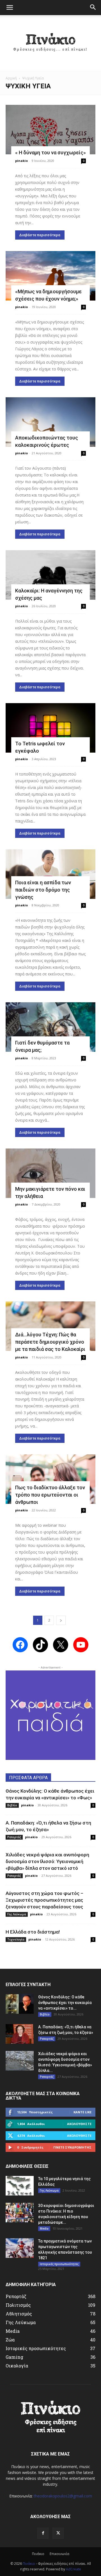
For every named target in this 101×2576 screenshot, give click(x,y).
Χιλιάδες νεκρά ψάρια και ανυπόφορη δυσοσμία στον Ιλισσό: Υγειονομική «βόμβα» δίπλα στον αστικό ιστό (47, 1861)
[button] (10, 8)
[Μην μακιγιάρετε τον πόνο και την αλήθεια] (50, 1173)
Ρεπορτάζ (14, 1837)
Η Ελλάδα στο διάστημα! (33, 1932)
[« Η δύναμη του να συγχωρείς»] (50, 130)
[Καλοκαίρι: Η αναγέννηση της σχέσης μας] (50, 575)
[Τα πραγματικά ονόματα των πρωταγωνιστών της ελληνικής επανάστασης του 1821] (20, 2248)
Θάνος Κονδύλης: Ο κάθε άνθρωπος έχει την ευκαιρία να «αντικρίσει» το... (65, 2003)
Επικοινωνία (59, 2554)
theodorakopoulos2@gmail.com (63, 2496)
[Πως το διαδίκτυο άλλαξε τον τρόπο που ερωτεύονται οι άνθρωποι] (50, 1479)
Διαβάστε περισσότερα (40, 235)
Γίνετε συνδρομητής (72, 2147)
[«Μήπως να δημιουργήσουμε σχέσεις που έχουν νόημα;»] (50, 276)
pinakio (21, 161)
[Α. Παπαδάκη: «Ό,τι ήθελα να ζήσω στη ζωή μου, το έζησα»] (20, 2034)
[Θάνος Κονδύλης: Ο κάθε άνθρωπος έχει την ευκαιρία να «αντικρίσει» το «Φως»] (20, 2004)
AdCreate (74, 2569)
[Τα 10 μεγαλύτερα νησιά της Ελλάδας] (20, 2186)
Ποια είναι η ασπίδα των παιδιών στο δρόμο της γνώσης (43, 890)
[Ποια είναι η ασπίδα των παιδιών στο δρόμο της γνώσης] (50, 874)
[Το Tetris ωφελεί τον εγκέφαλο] (50, 728)
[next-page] (61, 1620)
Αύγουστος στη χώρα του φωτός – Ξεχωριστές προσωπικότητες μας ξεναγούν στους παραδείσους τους (44, 1900)
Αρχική (11, 78)
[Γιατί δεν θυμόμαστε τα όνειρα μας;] (50, 1027)
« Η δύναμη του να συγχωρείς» (50, 153)
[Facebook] (43, 2533)
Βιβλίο (12, 1805)
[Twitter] (58, 2533)
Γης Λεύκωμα (17, 1914)
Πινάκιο (38, 2554)
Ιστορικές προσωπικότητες (59, 2264)
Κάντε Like (82, 2112)
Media (44, 2228)
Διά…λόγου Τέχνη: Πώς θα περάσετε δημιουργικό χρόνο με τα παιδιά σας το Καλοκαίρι (50, 1342)
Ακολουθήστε (79, 2124)
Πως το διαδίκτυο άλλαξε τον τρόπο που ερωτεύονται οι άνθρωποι (50, 1495)
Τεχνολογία (16, 1939)
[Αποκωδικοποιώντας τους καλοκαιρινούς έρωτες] (50, 422)
